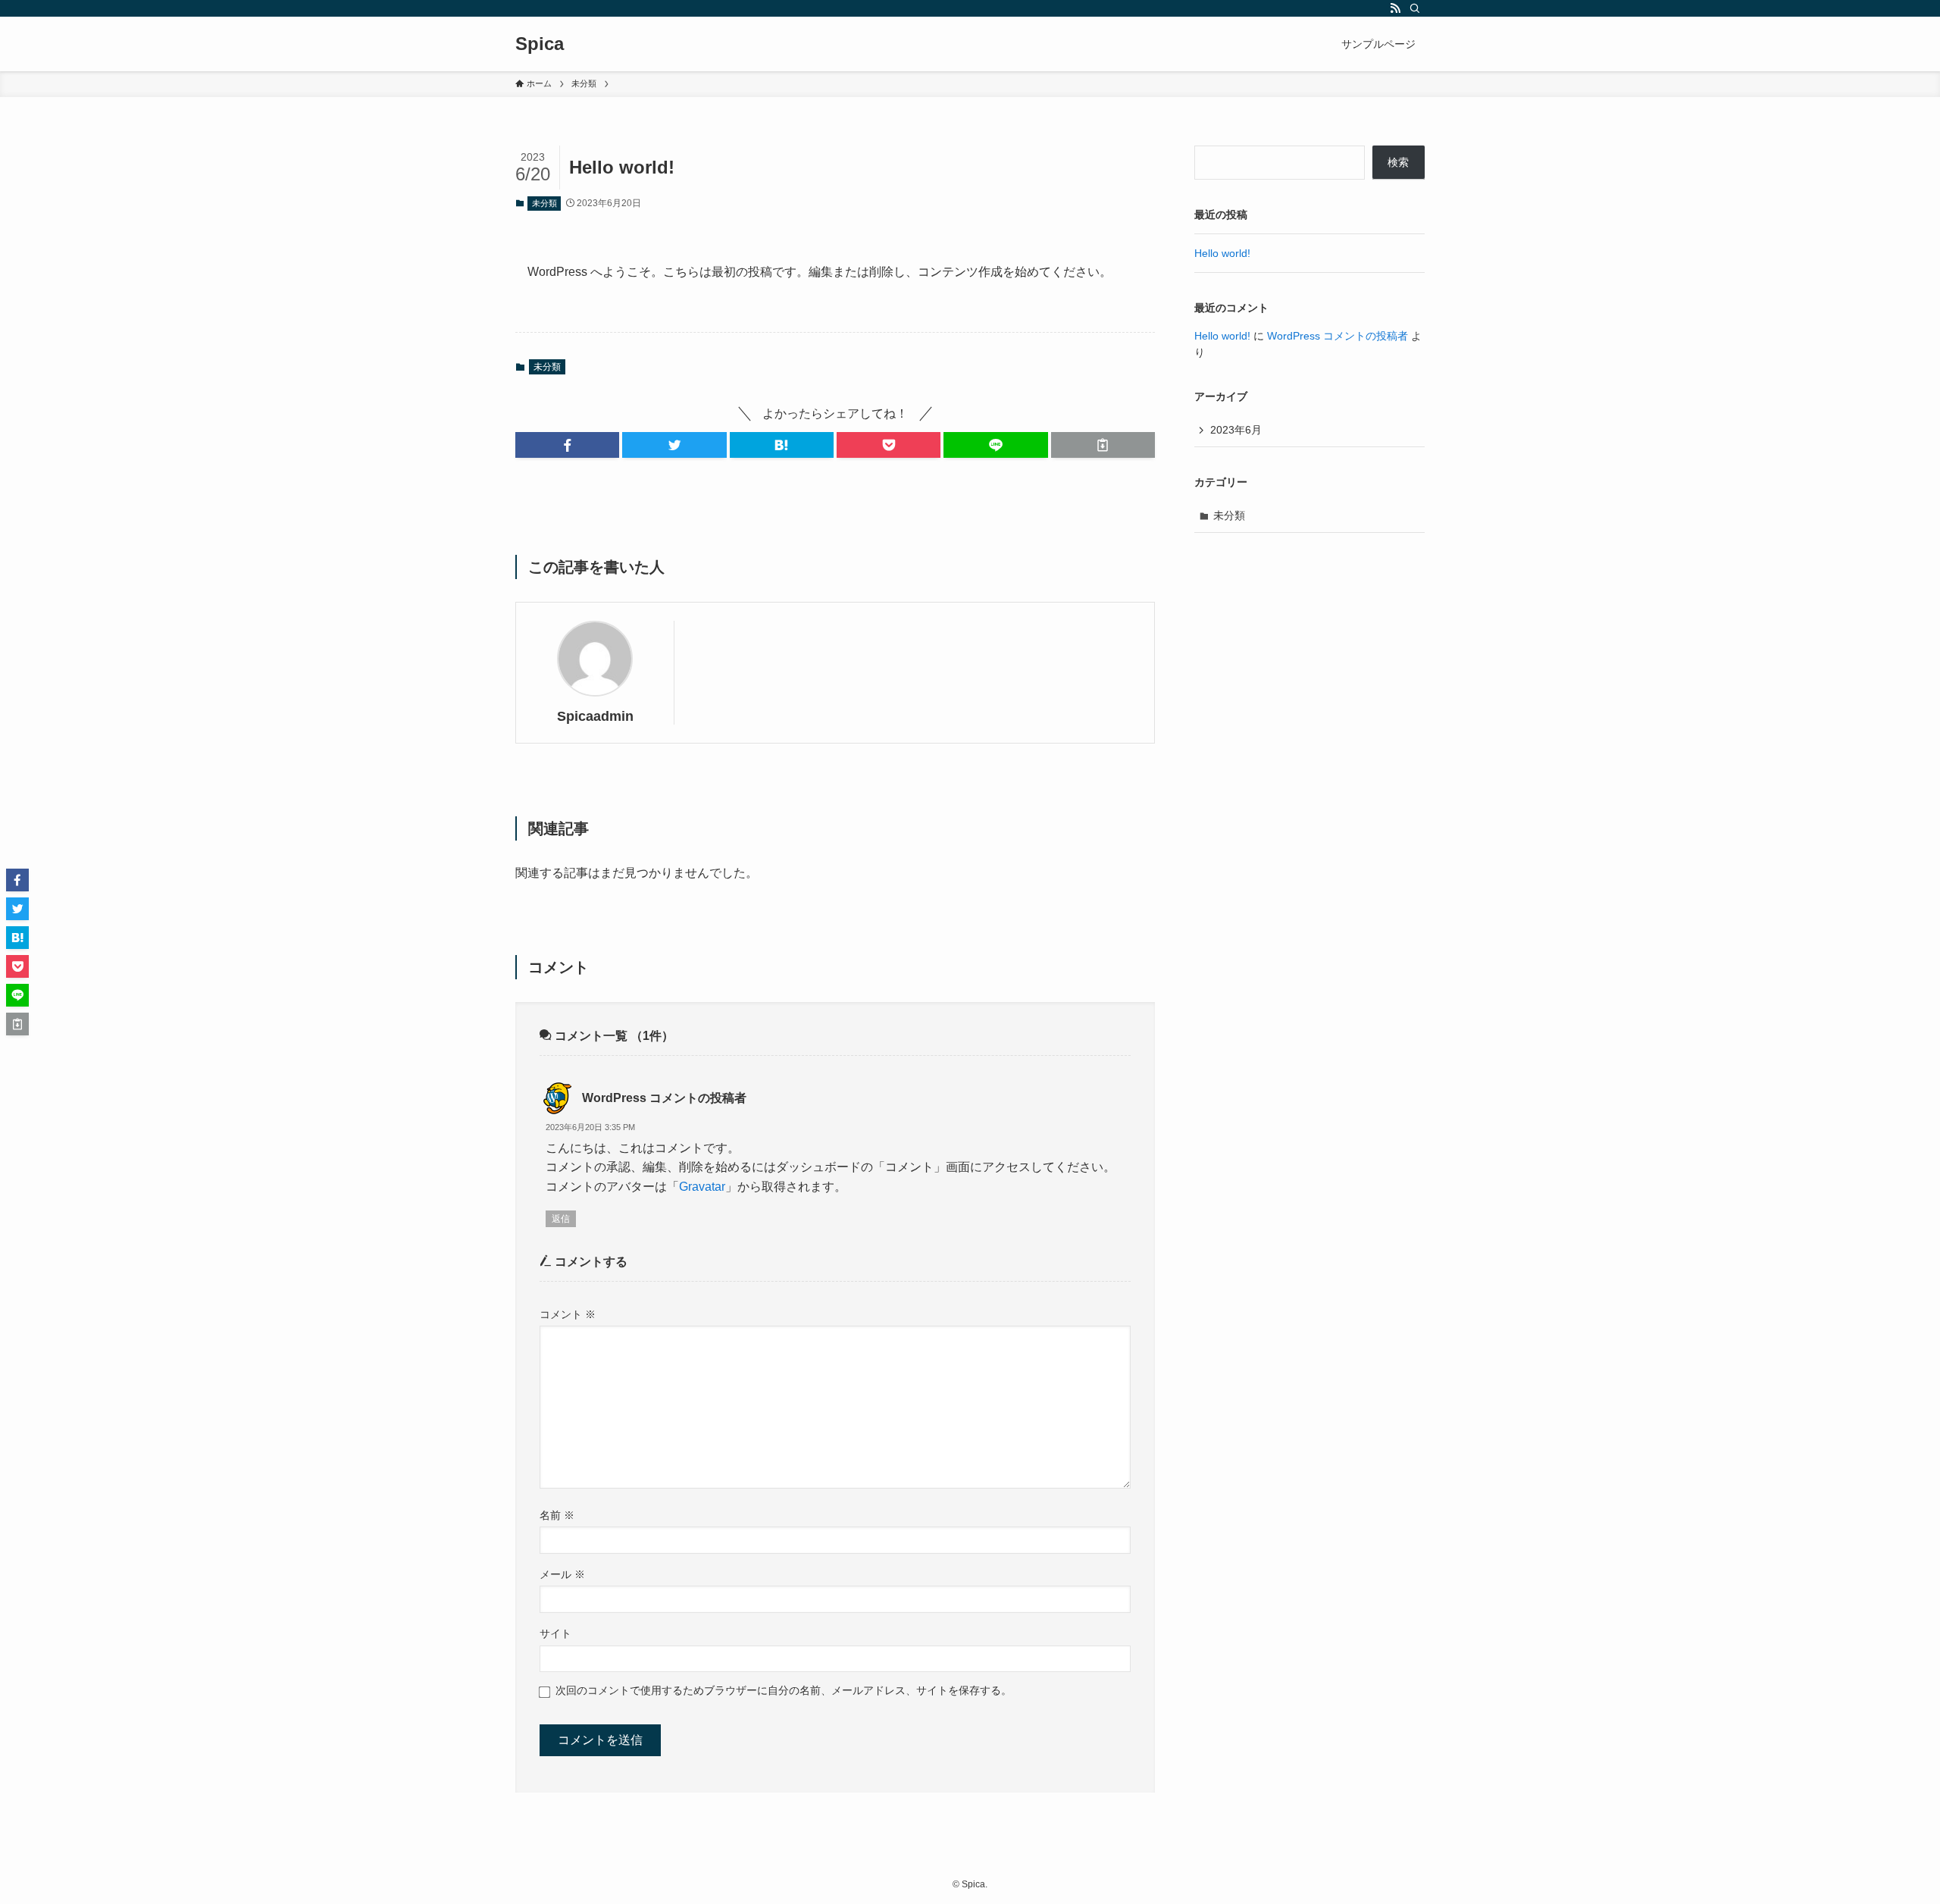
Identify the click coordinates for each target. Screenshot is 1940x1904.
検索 (1398, 162)
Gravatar (702, 1187)
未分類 (544, 203)
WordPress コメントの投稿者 (664, 1098)
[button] (567, 445)
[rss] (1395, 8)
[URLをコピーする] (1103, 445)
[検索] (1415, 8)
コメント (568, 1314)
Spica (540, 44)
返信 (561, 1219)
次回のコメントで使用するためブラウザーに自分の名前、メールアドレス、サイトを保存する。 (784, 1690)
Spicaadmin (595, 716)
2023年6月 (1236, 430)
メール (562, 1574)
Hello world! (1222, 253)
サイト (555, 1633)
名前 (557, 1515)
